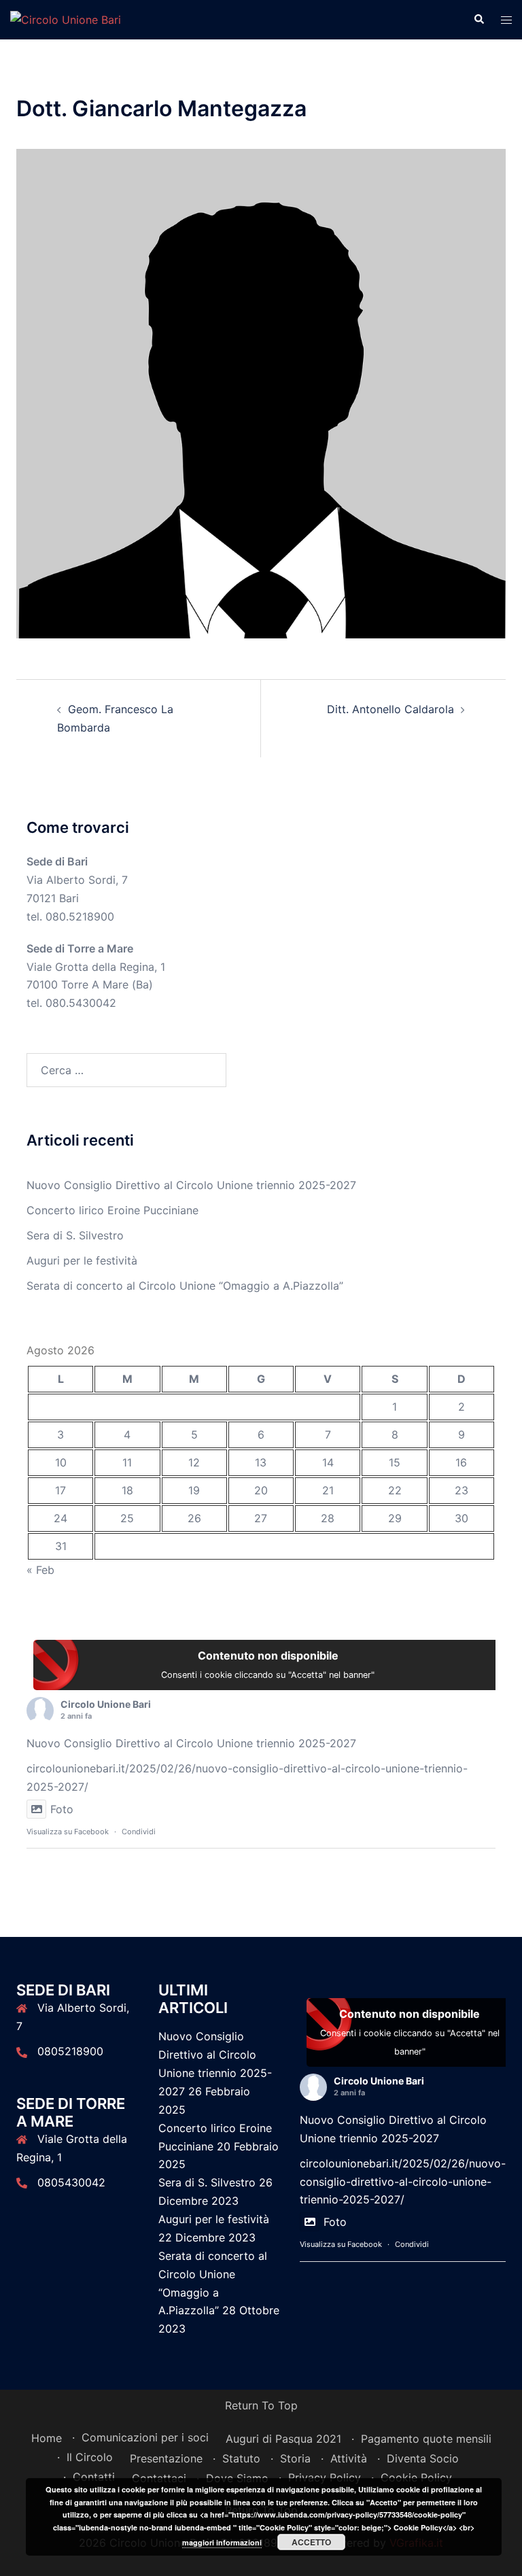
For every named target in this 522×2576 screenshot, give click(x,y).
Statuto (241, 2458)
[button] (478, 20)
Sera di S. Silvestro (75, 1235)
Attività (349, 2458)
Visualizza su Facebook (68, 1832)
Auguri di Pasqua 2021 (283, 2439)
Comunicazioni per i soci (145, 2437)
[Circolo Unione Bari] (66, 19)
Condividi (139, 1832)
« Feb (40, 1570)
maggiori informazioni (222, 2542)
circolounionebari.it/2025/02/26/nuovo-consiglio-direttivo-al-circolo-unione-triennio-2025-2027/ (403, 2182)
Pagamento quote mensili (426, 2439)
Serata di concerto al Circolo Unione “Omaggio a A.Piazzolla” (185, 1286)
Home (47, 2438)
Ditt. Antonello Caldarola (390, 709)
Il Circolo (90, 2457)
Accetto (311, 2542)
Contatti (94, 2477)
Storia (295, 2458)
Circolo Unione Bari (106, 1704)
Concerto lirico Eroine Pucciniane (112, 1210)
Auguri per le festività (82, 1260)
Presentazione (166, 2458)
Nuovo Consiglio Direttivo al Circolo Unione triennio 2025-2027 (191, 1185)
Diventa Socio (423, 2458)
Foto (62, 1809)
